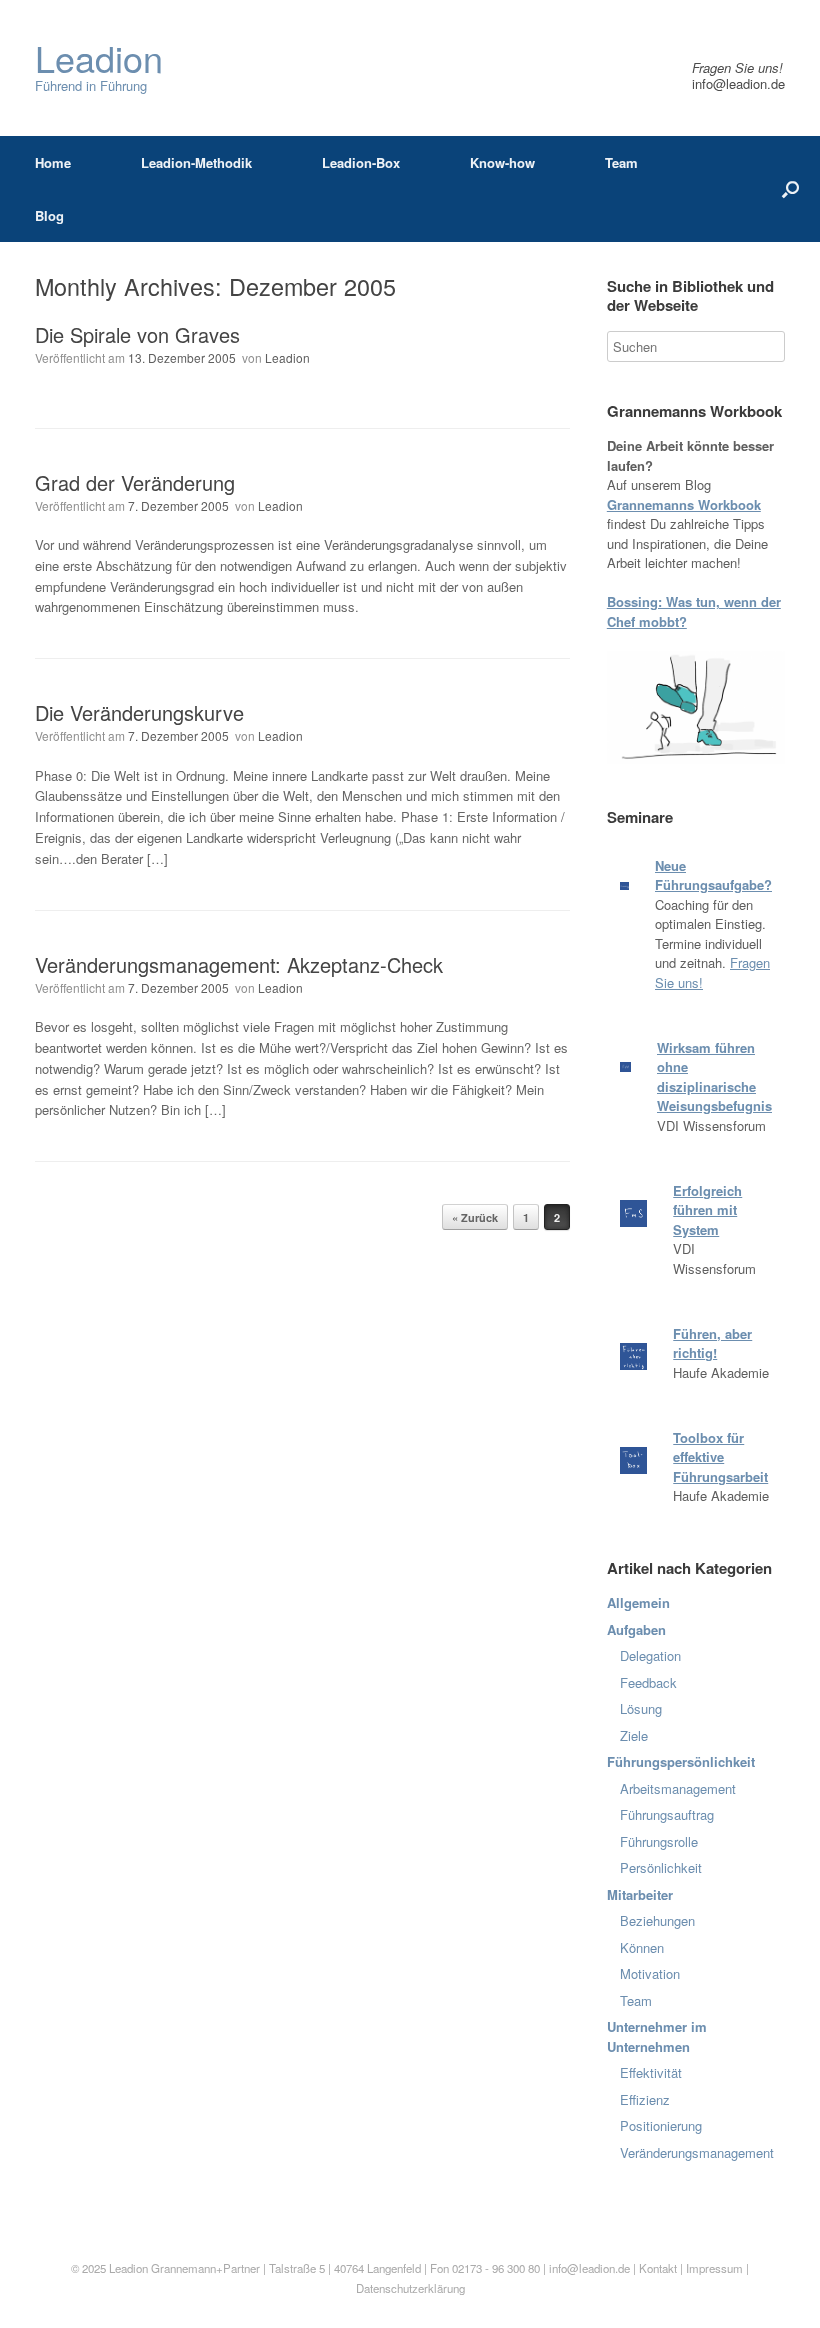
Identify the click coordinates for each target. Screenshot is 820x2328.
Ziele (634, 1735)
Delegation (650, 1655)
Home (53, 162)
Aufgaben (636, 1629)
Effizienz (645, 2099)
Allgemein (638, 1602)
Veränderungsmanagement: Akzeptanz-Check (239, 964)
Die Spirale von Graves (137, 334)
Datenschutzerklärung (410, 2288)
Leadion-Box (361, 162)
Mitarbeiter (640, 1894)
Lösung (641, 1708)
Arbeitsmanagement (678, 1788)
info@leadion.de (738, 83)
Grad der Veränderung (135, 482)
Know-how (502, 162)
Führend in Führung (99, 67)
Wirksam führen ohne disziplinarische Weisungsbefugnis (714, 1077)
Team (621, 162)
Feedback (648, 1682)
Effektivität (651, 2072)
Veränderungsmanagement (697, 2152)
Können (642, 1947)
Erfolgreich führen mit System (707, 1210)
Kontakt (658, 2268)
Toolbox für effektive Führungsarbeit (720, 1457)
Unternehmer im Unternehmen (657, 2036)
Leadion (287, 357)
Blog (49, 215)
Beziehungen (657, 1920)
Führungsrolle (659, 1841)
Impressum (716, 2268)
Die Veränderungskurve (139, 712)
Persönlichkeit (661, 1867)
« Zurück (475, 1217)
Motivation (650, 1973)
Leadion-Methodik (196, 162)
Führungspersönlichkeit (681, 1761)
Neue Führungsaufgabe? (713, 875)
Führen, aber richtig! (712, 1343)
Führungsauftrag (667, 1814)
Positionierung (661, 2125)
